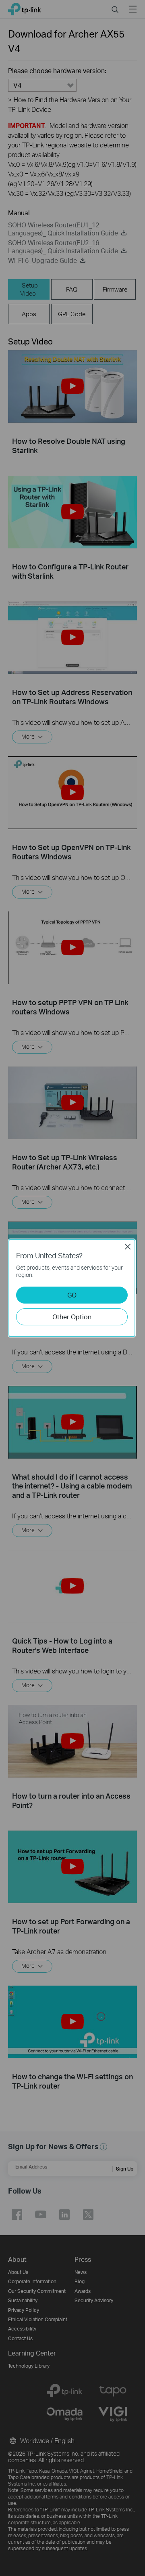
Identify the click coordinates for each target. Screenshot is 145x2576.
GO (72, 1295)
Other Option (72, 1317)
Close (128, 1247)
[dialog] (72, 1288)
